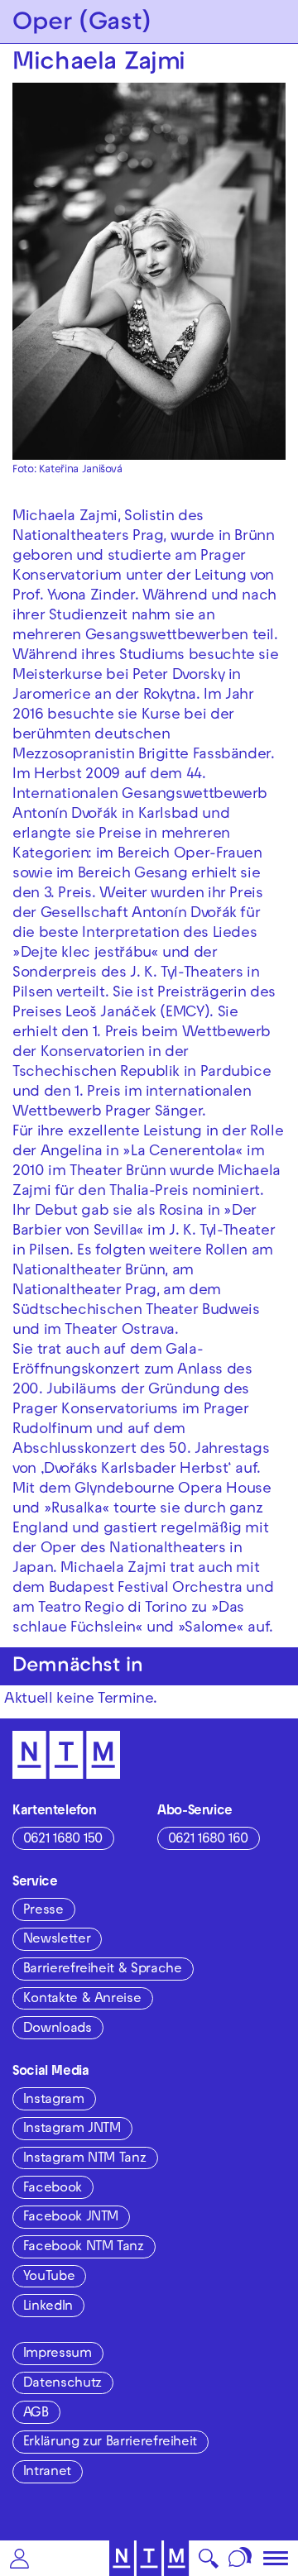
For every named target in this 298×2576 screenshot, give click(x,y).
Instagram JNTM (72, 2129)
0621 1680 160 (208, 1840)
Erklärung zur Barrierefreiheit (110, 2443)
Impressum (58, 2354)
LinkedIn (48, 2307)
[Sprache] (240, 2558)
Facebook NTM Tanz (84, 2248)
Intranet (47, 2473)
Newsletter (57, 1940)
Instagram (54, 2100)
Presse (43, 1911)
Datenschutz (62, 2384)
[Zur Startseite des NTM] (149, 2558)
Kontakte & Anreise (82, 2000)
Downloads (58, 2029)
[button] (19, 2558)
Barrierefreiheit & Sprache (103, 1970)
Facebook (53, 2189)
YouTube (49, 2277)
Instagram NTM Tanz (85, 2159)
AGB (36, 2414)
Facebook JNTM (71, 2218)
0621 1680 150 (63, 1840)
